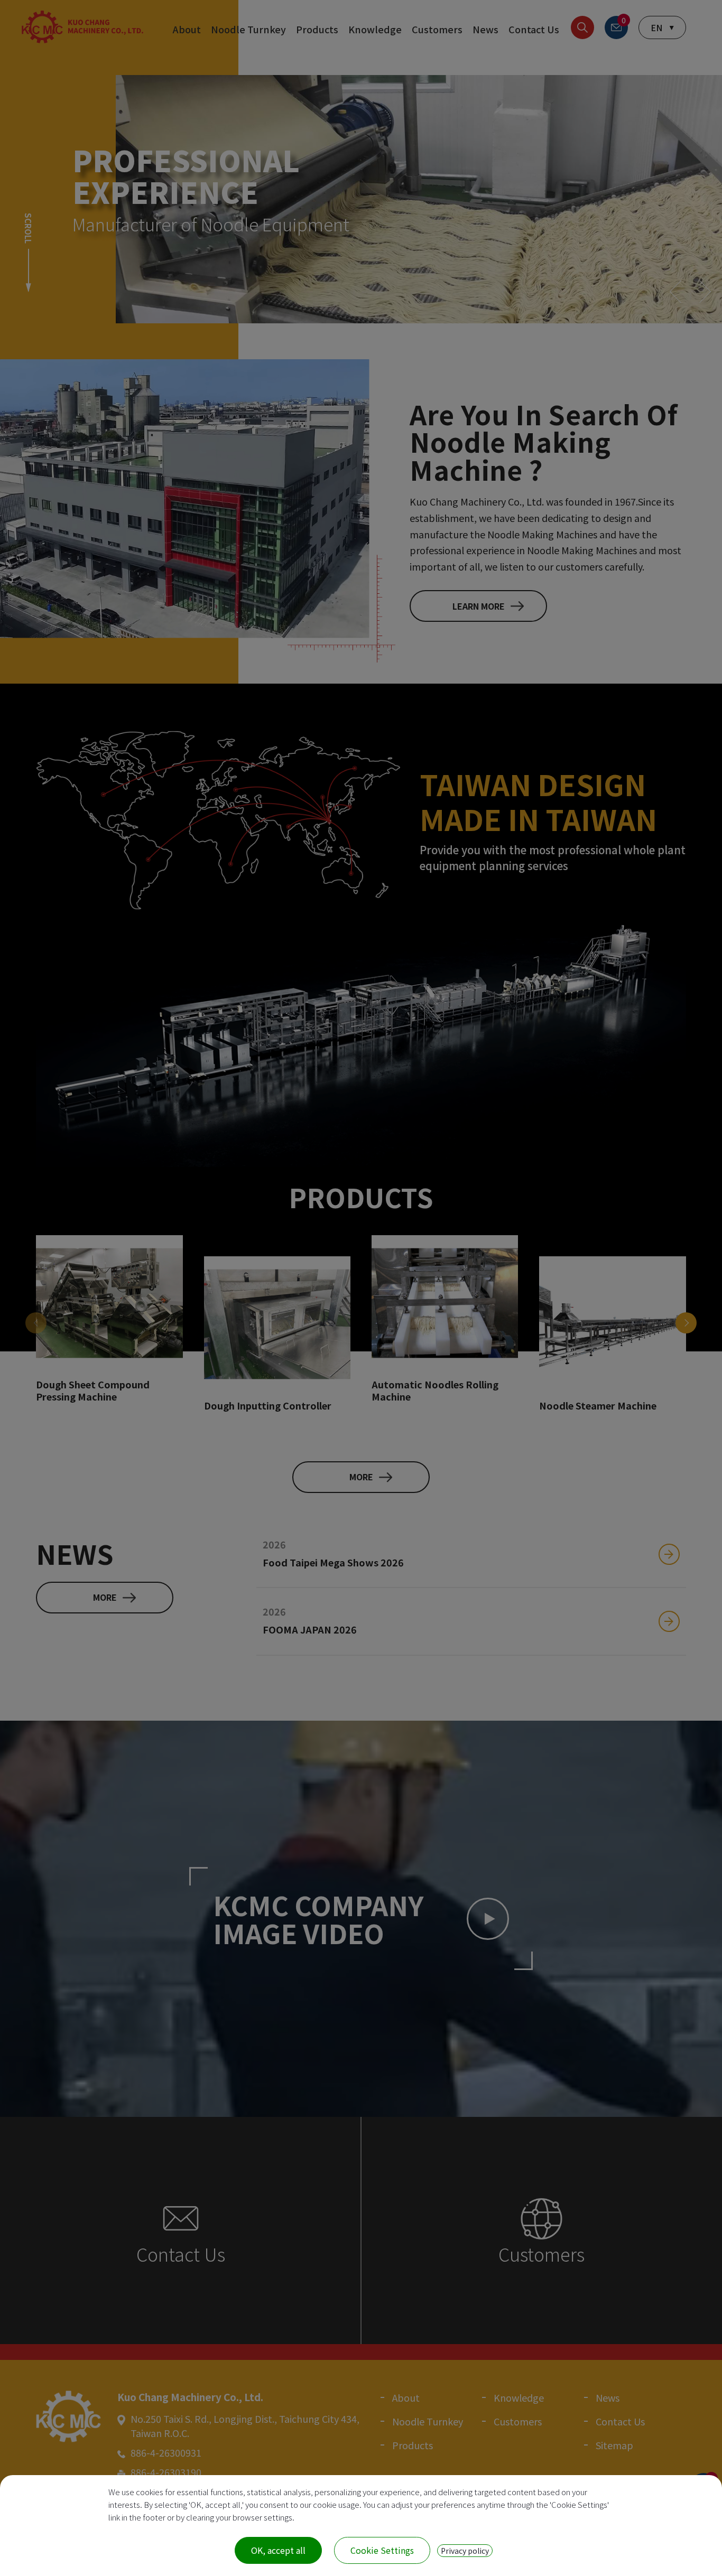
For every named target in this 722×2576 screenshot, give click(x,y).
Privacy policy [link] (465, 2551)
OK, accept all (278, 2550)
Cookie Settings (382, 2550)
